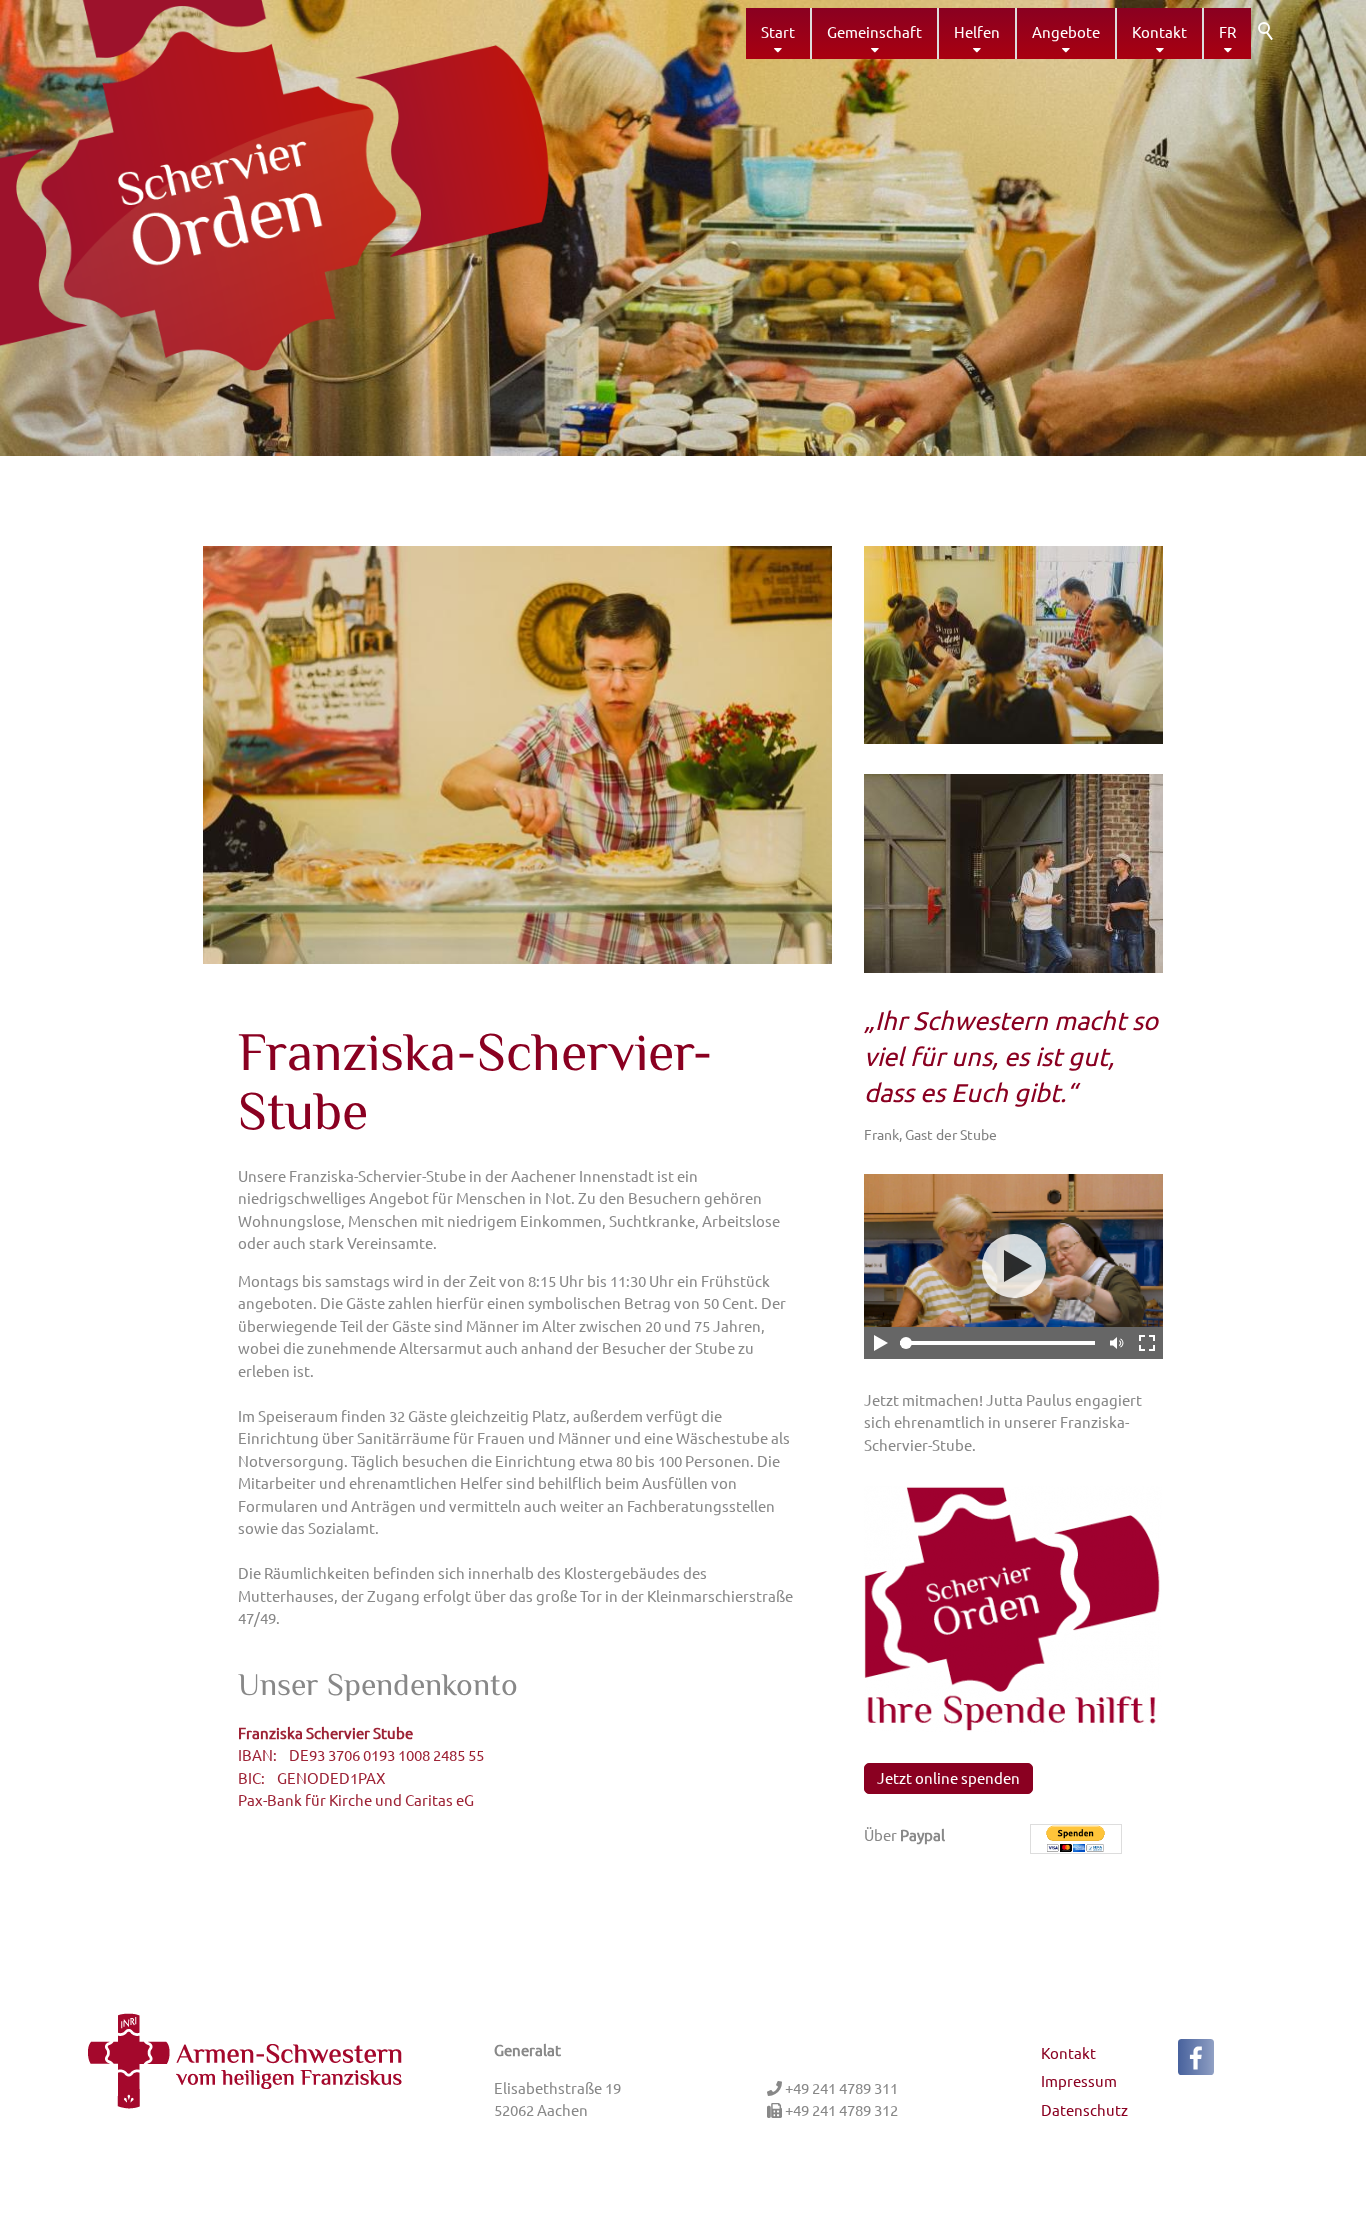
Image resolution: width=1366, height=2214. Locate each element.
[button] (1196, 2057)
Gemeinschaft (874, 31)
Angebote (1066, 31)
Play (880, 1343)
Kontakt (1159, 31)
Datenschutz (1084, 2109)
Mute (1115, 1343)
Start (778, 31)
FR (1227, 31)
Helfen (977, 31)
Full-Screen (1147, 1343)
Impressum (1079, 2080)
